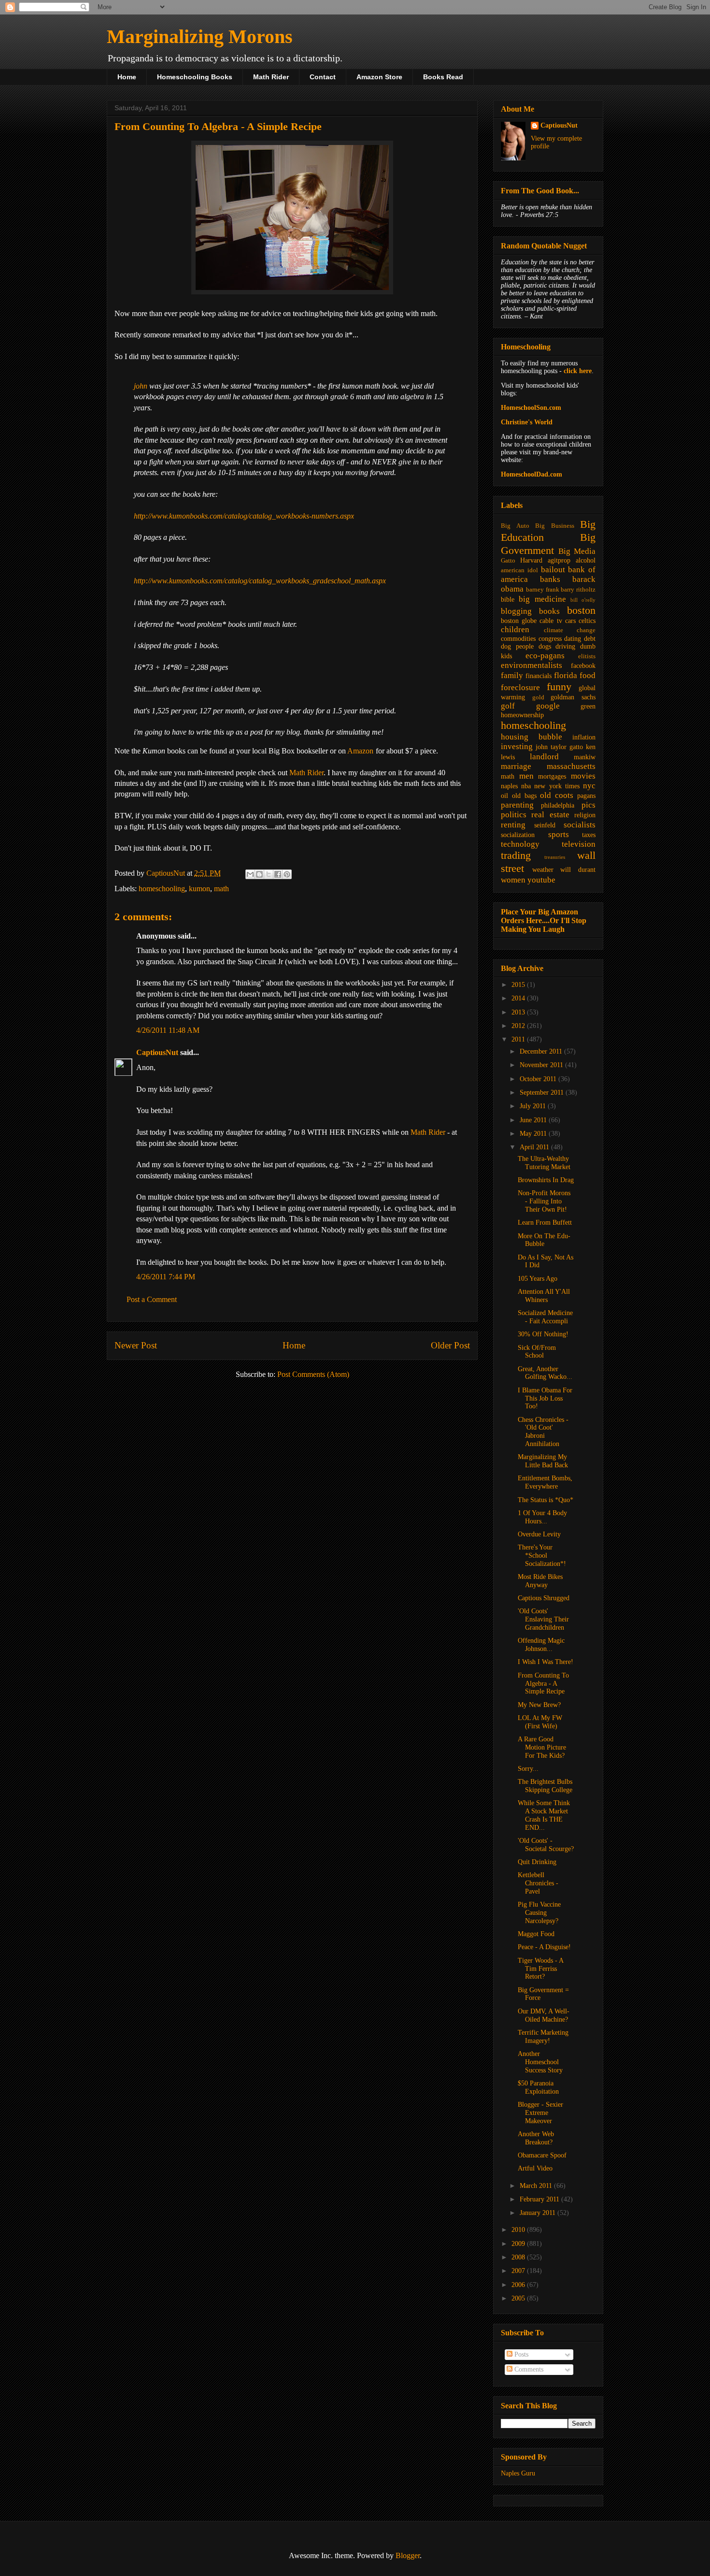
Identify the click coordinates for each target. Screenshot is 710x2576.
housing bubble (532, 737)
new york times (557, 786)
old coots (557, 795)
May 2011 (534, 1134)
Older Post (450, 1345)
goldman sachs (573, 697)
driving (565, 646)
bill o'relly (583, 600)
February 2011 (540, 2199)
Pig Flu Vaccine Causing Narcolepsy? (539, 1913)
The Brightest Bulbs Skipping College (545, 1786)
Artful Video (535, 2168)
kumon (199, 889)
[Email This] (250, 874)
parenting (517, 805)
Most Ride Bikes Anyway (540, 1581)
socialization (518, 835)
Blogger (408, 2555)
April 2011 (535, 1147)
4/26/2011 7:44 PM (166, 1277)
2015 (519, 985)
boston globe (519, 621)
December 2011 (542, 1051)
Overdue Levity (539, 1534)
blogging (516, 611)
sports (559, 834)
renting (513, 825)
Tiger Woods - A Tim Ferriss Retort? (540, 1969)
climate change (570, 630)
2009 (519, 2244)
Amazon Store (379, 77)
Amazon (360, 751)
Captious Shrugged (544, 1598)
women (513, 880)
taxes (589, 835)
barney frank (543, 590)
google (548, 706)
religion (585, 815)
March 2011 (537, 2186)
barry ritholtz (578, 590)
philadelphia (558, 805)
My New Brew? (539, 1705)
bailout (553, 570)
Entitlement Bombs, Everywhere (545, 1482)
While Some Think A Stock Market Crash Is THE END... (544, 1815)
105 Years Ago (538, 1279)
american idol (519, 570)
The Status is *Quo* (546, 1500)
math (221, 889)
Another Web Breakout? (536, 2138)
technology (520, 844)
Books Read (443, 77)
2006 (519, 2285)
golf (508, 706)
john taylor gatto (559, 747)
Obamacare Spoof (542, 2155)
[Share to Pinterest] (287, 874)
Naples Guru (518, 2473)
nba (526, 786)
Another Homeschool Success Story (540, 2062)
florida (566, 675)
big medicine (542, 599)
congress (550, 639)
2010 (519, 2230)
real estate (550, 815)
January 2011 (539, 2213)
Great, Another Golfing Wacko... (545, 1373)
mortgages (552, 776)
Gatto (508, 561)
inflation (584, 737)
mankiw (585, 757)
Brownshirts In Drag (546, 1180)
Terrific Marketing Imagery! (543, 2037)
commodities (518, 639)
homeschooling (162, 889)
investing (517, 746)
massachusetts (571, 766)
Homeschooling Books (195, 77)
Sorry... (528, 1769)
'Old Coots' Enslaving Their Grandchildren (543, 1619)
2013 (519, 1012)
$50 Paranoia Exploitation (538, 2087)
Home (127, 77)
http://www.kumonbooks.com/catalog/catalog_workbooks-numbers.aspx (244, 516)
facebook (583, 666)
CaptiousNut (157, 1052)
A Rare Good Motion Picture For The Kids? (542, 1747)
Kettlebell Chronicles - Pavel (538, 1883)
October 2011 (539, 1079)
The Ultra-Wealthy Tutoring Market (544, 1163)
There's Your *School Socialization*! (542, 1556)
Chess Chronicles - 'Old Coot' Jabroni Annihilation (543, 1432)
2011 (519, 1039)
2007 (519, 2271)
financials (539, 676)
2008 (519, 2257)
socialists (580, 825)
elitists (587, 656)
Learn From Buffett (545, 1223)
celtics (587, 621)
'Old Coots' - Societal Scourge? (546, 1845)
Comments (528, 2369)
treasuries (555, 857)
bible (508, 600)
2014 (519, 998)
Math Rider (271, 77)
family (512, 675)
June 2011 (534, 1120)
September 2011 (543, 1093)
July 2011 (534, 1106)
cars (570, 621)
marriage (516, 766)
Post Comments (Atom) (313, 1374)
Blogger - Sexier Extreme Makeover (540, 2113)
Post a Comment (152, 1299)
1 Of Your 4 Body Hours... (542, 1517)
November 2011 (542, 1065)
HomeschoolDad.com (532, 474)
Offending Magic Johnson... (541, 1645)
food (588, 675)
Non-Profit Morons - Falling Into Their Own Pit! (544, 1201)
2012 (519, 1026)
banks (550, 579)
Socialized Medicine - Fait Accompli (545, 1317)
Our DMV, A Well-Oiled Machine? (544, 2015)
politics (514, 815)
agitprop (559, 560)
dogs (545, 646)
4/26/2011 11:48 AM (168, 1030)
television (579, 844)
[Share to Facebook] (278, 874)
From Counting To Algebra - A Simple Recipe (543, 1684)
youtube (541, 880)
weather (543, 870)
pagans (586, 796)
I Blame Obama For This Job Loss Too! (545, 1398)
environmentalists (532, 665)
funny (559, 687)
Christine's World (527, 422)
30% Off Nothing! (543, 1334)
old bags (524, 796)
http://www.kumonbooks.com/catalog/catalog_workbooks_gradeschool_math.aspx (260, 581)
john (141, 386)
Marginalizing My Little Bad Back (543, 1461)
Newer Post (136, 1345)
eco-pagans (545, 656)
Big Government (548, 544)
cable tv (551, 621)
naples (509, 786)
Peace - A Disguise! (544, 1947)
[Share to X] (269, 874)
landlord (544, 757)
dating (573, 639)
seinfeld (545, 825)
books (549, 611)
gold (538, 697)
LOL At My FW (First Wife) (540, 1722)
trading (516, 855)
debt (590, 639)
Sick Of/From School (537, 1352)
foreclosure (520, 687)
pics (589, 805)
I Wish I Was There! (546, 1662)
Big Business (555, 526)
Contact (323, 77)
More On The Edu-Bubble (544, 1240)
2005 (519, 2298)
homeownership (522, 715)
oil (504, 796)
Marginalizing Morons (200, 36)
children (515, 630)
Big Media (577, 551)
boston (581, 610)
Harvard (531, 560)
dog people (517, 646)
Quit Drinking (537, 1862)
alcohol (586, 560)
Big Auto (515, 526)
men (526, 776)
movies (583, 776)
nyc (589, 786)
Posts (520, 2354)
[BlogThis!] (259, 874)
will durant (578, 870)
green (588, 706)
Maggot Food (536, 1934)
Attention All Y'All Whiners (544, 1296)
